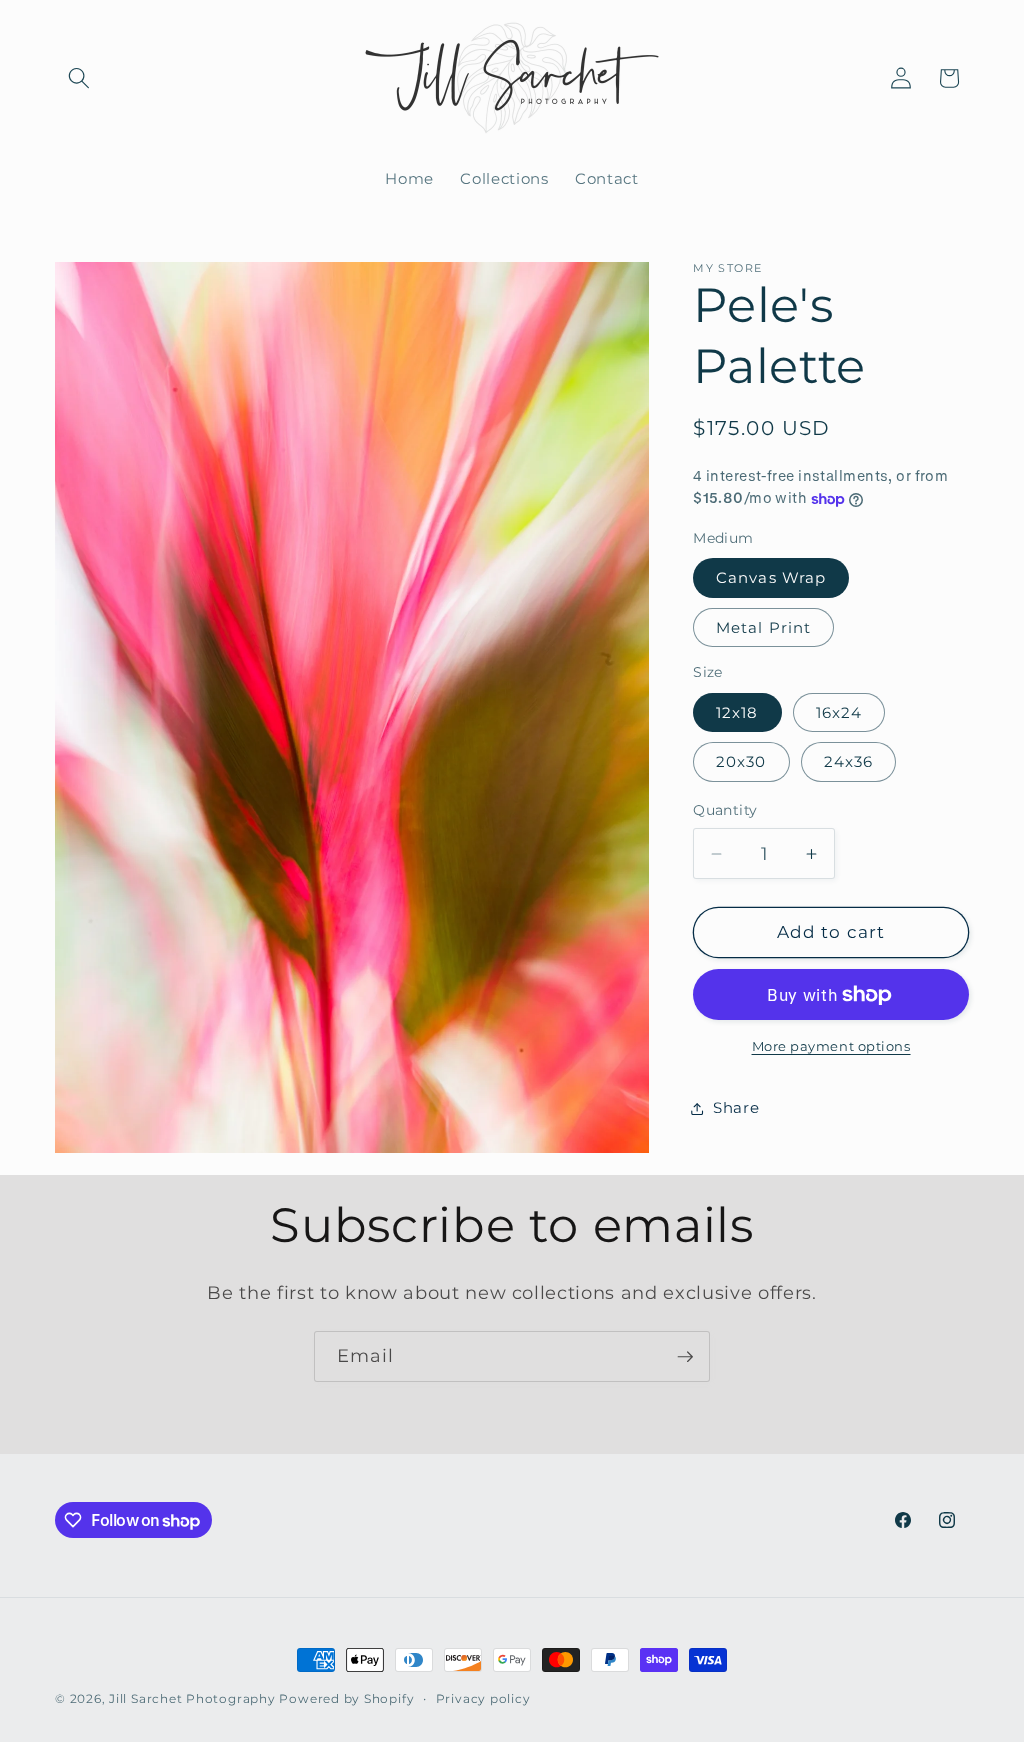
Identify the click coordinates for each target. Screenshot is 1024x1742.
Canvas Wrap (771, 577)
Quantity (725, 810)
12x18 (737, 712)
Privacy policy (483, 1698)
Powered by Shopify (346, 1698)
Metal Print (763, 627)
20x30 (741, 761)
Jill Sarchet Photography (192, 1698)
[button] (79, 78)
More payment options (831, 1046)
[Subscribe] (685, 1357)
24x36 (849, 761)
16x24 (839, 712)
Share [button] (736, 1107)
